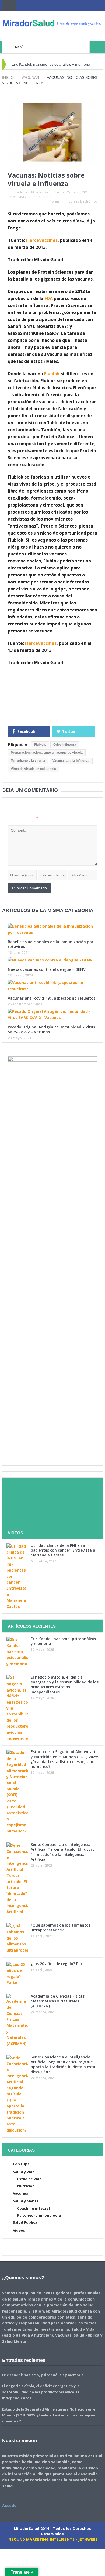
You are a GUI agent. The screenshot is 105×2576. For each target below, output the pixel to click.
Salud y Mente (26, 2201)
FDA (49, 298)
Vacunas (19, 197)
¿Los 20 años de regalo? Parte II (60, 1964)
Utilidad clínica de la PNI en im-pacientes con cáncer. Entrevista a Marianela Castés (63, 1550)
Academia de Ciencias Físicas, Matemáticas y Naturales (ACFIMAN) (58, 2001)
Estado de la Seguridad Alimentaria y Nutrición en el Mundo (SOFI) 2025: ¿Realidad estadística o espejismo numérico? (64, 1759)
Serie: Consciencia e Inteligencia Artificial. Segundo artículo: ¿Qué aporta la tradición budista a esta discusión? (63, 2064)
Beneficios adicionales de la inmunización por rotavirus (51, 944)
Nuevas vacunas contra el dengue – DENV (47, 969)
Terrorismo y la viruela (28, 761)
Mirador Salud (42, 192)
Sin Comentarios (41, 197)
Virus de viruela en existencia (33, 769)
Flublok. (40, 745)
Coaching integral (34, 2208)
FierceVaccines (42, 240)
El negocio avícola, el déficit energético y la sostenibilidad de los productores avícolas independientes (65, 1685)
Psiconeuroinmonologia (39, 2215)
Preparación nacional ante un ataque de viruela (47, 753)
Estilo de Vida (29, 2179)
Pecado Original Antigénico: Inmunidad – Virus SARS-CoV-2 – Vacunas (51, 1029)
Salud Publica (25, 2222)
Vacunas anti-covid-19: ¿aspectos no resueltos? (52, 998)
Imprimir (55, 201)
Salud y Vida (24, 2172)
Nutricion (26, 2186)
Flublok (52, 374)
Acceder (10, 2505)
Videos (19, 2230)
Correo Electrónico (83, 201)
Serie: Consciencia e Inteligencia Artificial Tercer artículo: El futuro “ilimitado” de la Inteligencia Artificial (63, 1852)
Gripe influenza (65, 745)
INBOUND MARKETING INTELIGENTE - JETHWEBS (52, 2539)
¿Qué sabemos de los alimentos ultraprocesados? (61, 1928)
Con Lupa (21, 2164)
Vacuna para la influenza (71, 761)
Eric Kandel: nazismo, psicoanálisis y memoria (51, 64)
